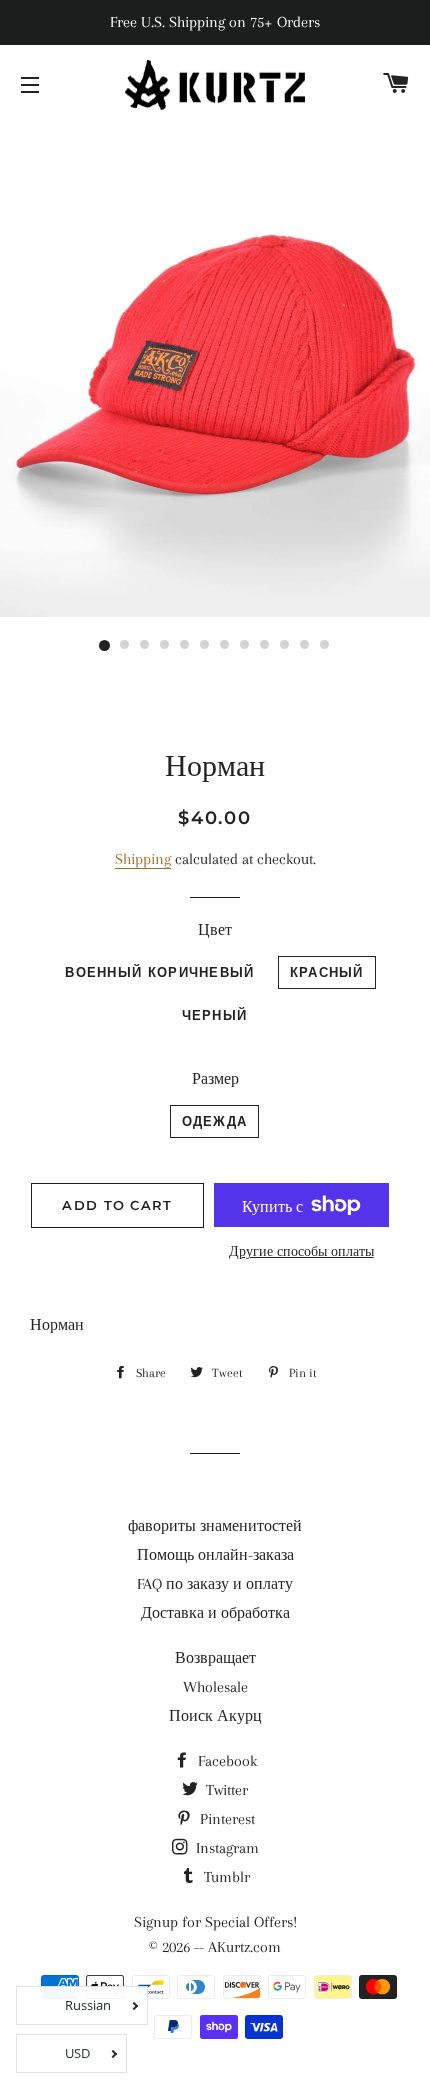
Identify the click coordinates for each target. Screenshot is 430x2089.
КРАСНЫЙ (327, 972)
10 (285, 646)
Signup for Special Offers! (215, 1922)
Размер (215, 1079)
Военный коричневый (159, 972)
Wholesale (215, 1687)
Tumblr (225, 1877)
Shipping (143, 859)
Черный (215, 1015)
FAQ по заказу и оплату (215, 1584)
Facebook (225, 1761)
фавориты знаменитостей (215, 1526)
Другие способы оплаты (301, 1251)
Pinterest (225, 1819)
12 (325, 646)
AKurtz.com (244, 1947)
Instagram (225, 1848)
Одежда (215, 1121)
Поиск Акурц (215, 1716)
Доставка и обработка (215, 1613)
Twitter (225, 1790)
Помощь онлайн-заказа (215, 1555)
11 (305, 646)
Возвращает (215, 1658)
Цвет (215, 930)
